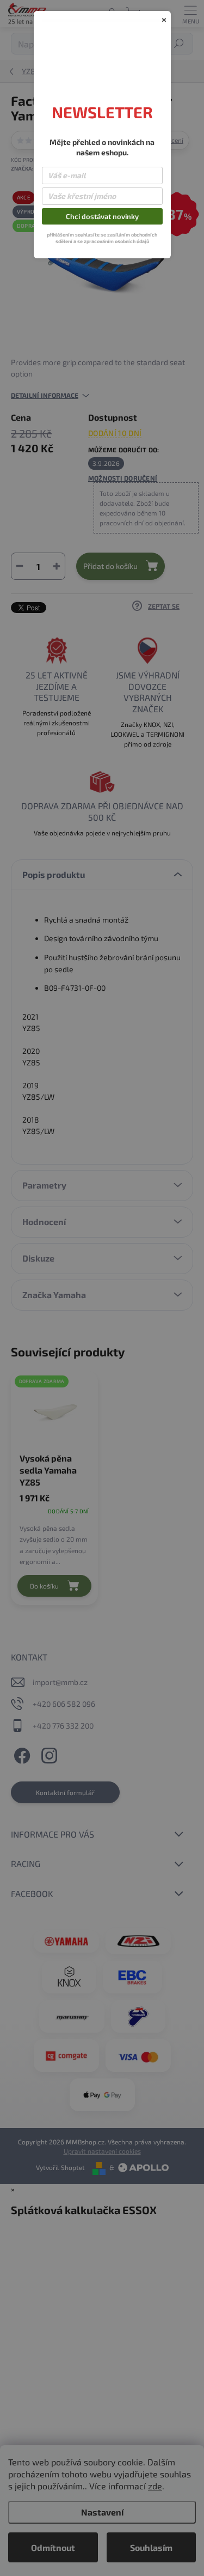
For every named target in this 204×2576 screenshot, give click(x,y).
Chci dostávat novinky (102, 216)
